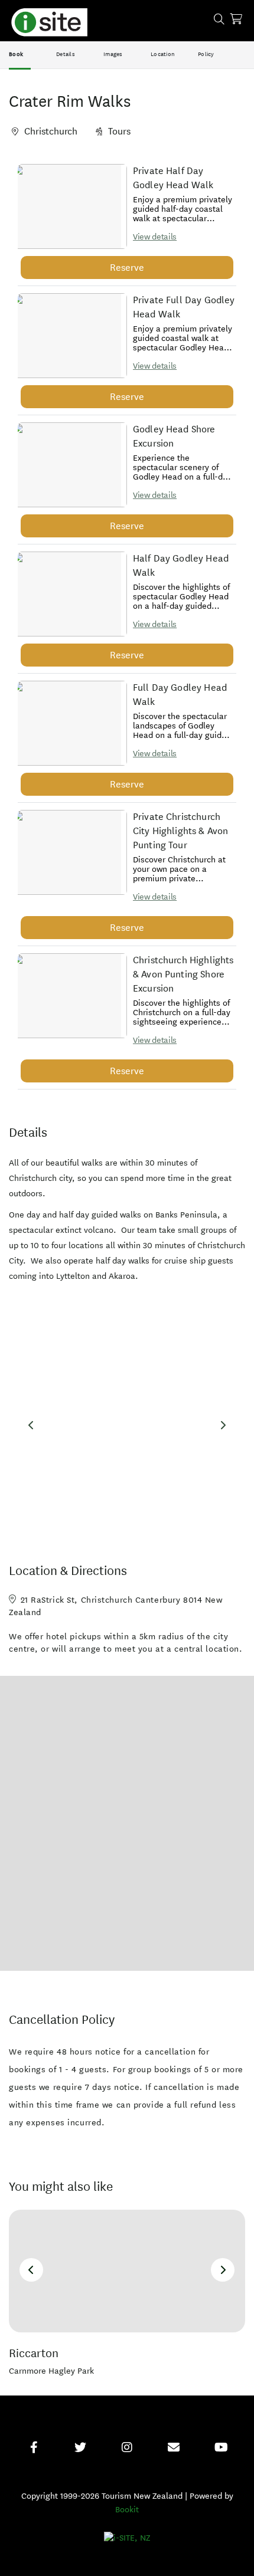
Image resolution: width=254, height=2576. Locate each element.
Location (163, 54)
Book (16, 54)
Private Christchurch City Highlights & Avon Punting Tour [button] (180, 831)
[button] (69, 206)
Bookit (127, 2510)
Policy (206, 54)
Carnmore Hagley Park (51, 2371)
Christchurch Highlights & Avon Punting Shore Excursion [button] (183, 974)
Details (66, 54)
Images (113, 54)
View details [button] (155, 237)
